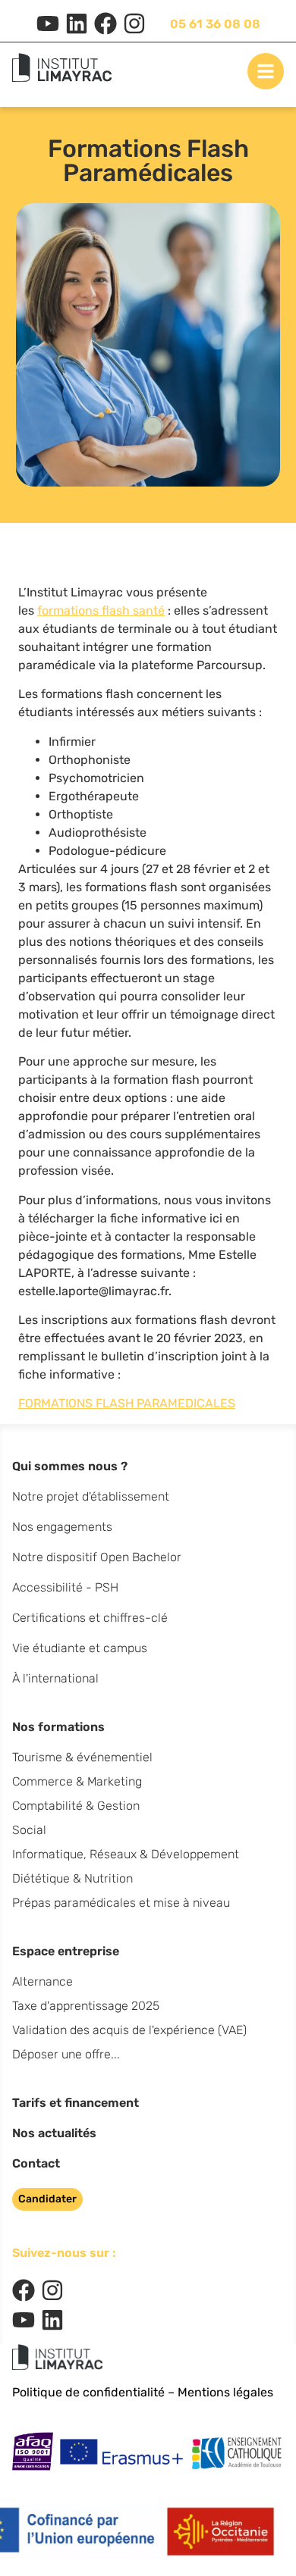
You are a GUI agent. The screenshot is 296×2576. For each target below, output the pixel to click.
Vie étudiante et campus (80, 1648)
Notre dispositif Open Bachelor (97, 1557)
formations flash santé (101, 610)
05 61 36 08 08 (215, 24)
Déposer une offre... (66, 2054)
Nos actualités (54, 2133)
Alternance (43, 1981)
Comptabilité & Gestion (76, 1806)
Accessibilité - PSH (65, 1587)
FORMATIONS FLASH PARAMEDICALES (127, 1403)
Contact (36, 2163)
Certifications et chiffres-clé (90, 1618)
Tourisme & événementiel (82, 1757)
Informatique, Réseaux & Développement (126, 1854)
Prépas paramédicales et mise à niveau (121, 1903)
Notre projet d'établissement (91, 1496)
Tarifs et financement (76, 2103)
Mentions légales (225, 2392)
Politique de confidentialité (88, 2392)
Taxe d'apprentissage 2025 (86, 2006)
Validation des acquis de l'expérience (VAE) (129, 2030)
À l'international (55, 1678)
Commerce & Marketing (77, 1781)
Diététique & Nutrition (72, 1878)
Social (29, 1830)
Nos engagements (62, 1527)
